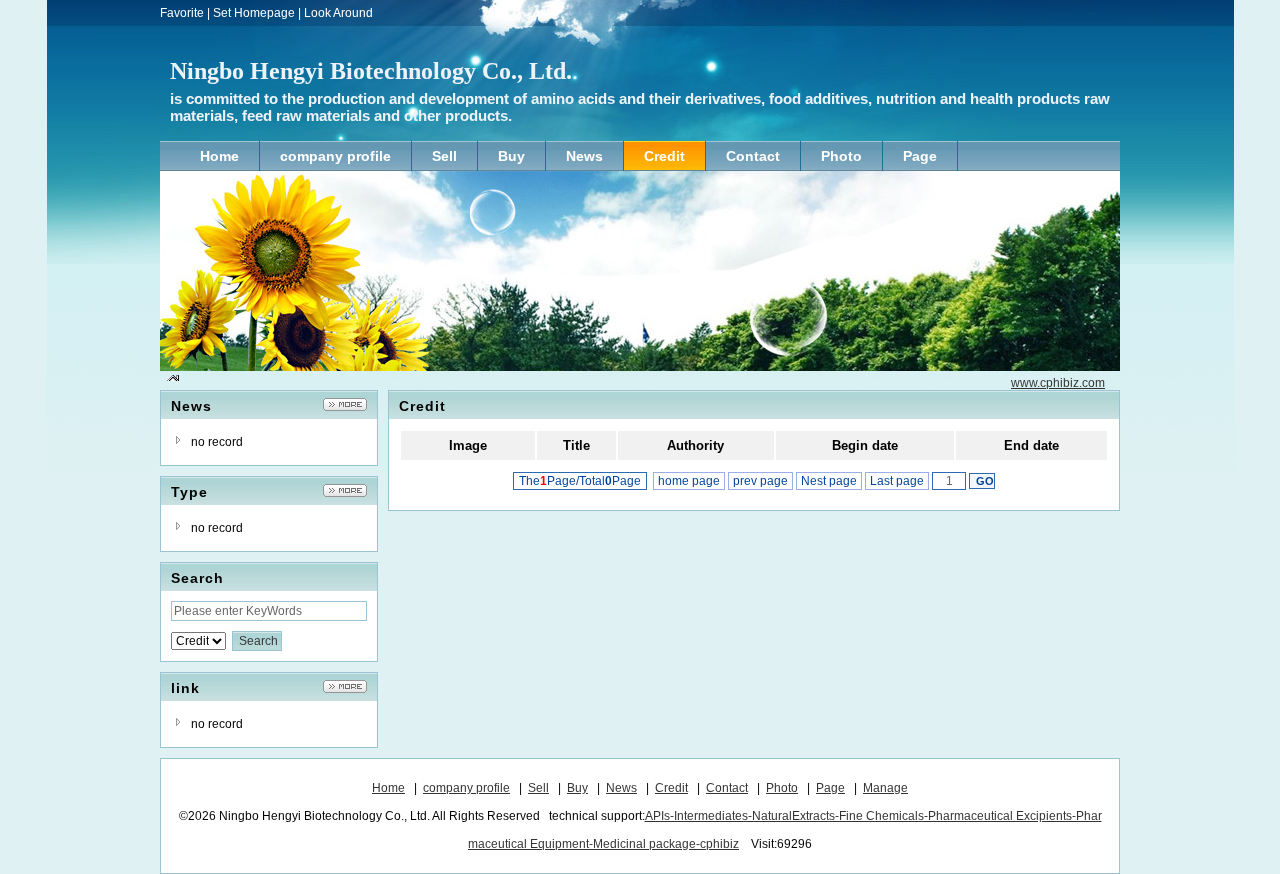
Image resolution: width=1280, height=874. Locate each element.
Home (388, 788)
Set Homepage (254, 13)
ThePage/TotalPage (580, 481)
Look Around (338, 13)
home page (689, 481)
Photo (782, 788)
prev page (760, 481)
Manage (885, 788)
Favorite (182, 13)
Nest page (829, 481)
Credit (671, 788)
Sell (538, 788)
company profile (466, 788)
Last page (897, 481)
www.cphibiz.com (1058, 383)
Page (830, 788)
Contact (727, 788)
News (621, 788)
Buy (577, 788)
